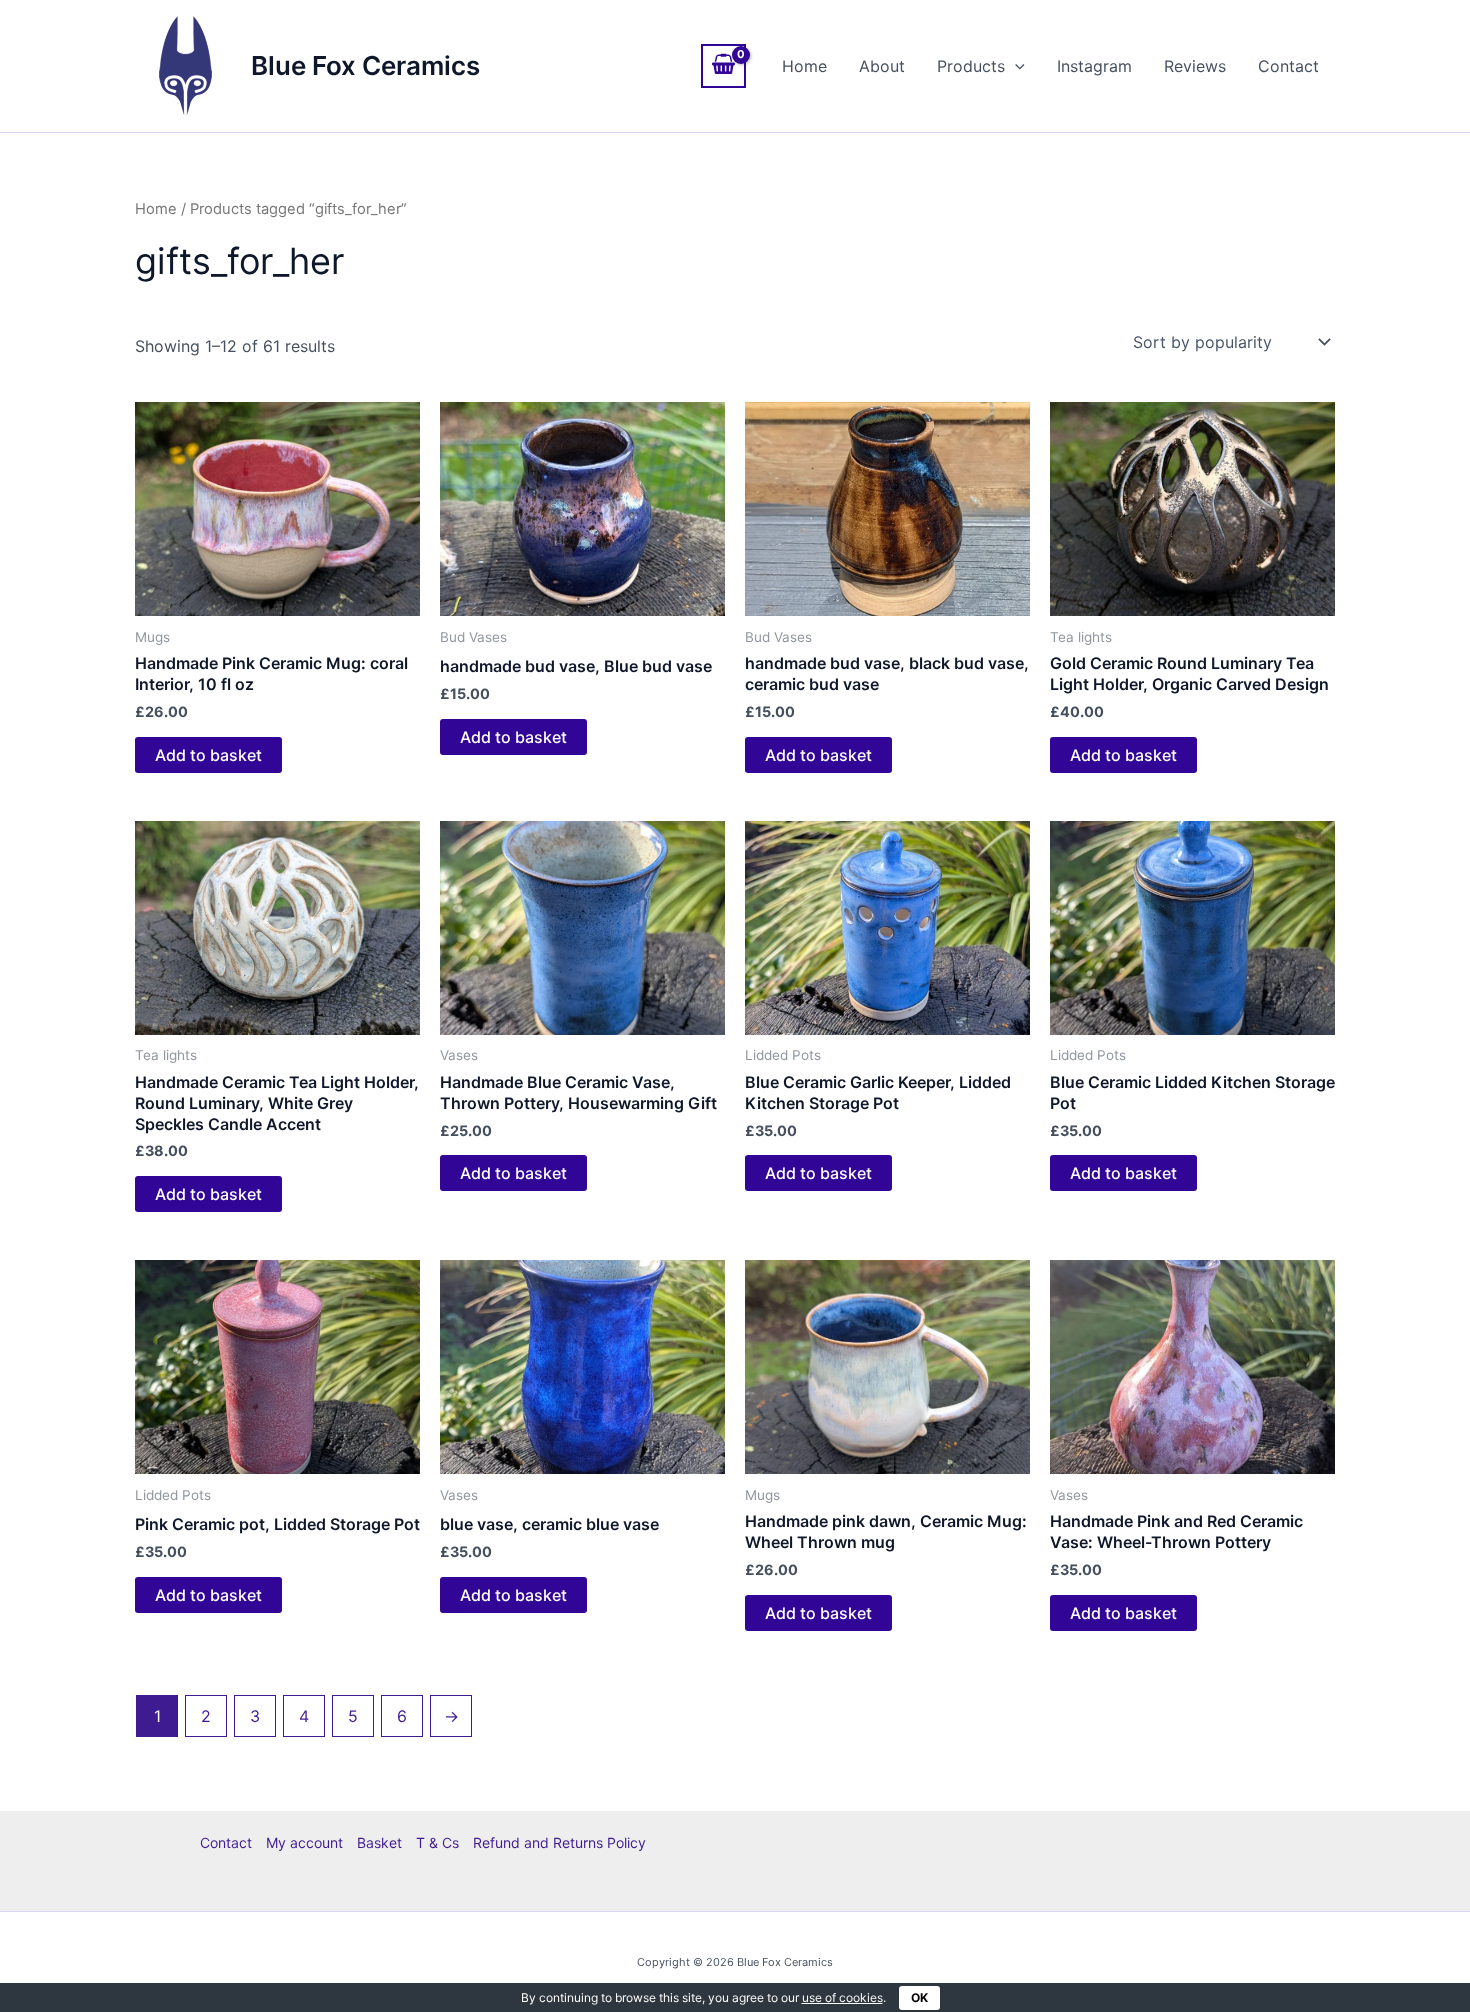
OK (919, 1997)
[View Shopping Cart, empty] (724, 66)
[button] (1015, 66)
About (882, 66)
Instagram (1094, 66)
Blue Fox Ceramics (365, 65)
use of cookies (842, 1997)
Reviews (1195, 66)
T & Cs (437, 1842)
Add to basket (208, 755)
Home (804, 66)
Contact (1288, 66)
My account (304, 1842)
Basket (379, 1842)
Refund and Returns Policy (559, 1842)
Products (971, 66)
